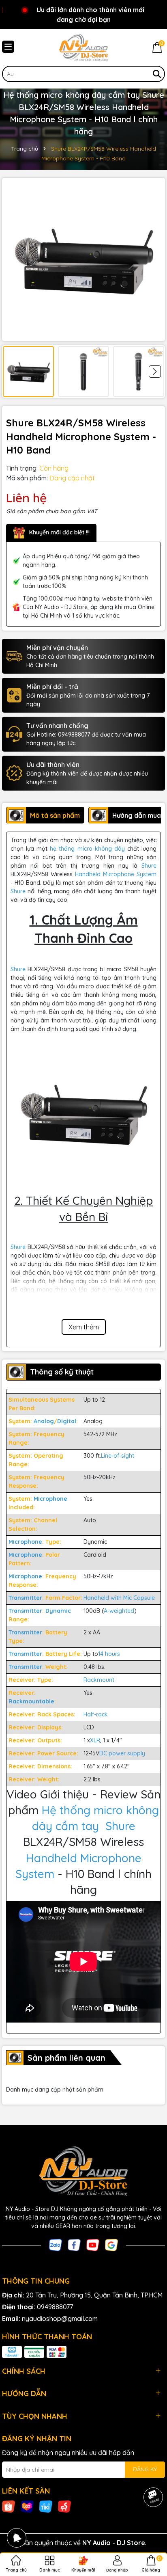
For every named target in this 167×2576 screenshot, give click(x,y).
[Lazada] (27, 2506)
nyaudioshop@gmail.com (60, 2319)
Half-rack (96, 1714)
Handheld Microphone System (116, 874)
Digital (67, 1421)
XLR (95, 1740)
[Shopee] (9, 2506)
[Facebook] (74, 2244)
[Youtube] (93, 2244)
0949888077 (55, 2307)
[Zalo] (56, 2244)
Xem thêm (84, 1327)
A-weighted (119, 1611)
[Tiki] (46, 2506)
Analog (44, 1421)
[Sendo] (64, 2506)
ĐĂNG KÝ (145, 2469)
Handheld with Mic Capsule (120, 1598)
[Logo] (83, 48)
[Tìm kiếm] (157, 74)
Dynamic (58, 1611)
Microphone (50, 1499)
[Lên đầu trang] (151, 2527)
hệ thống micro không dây (87, 849)
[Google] (111, 2244)
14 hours (109, 1654)
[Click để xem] (83, 259)
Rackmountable (31, 1701)
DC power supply (122, 1753)
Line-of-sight (118, 1456)
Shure (149, 866)
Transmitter (25, 1598)
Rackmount (100, 1680)
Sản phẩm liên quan (66, 2058)
